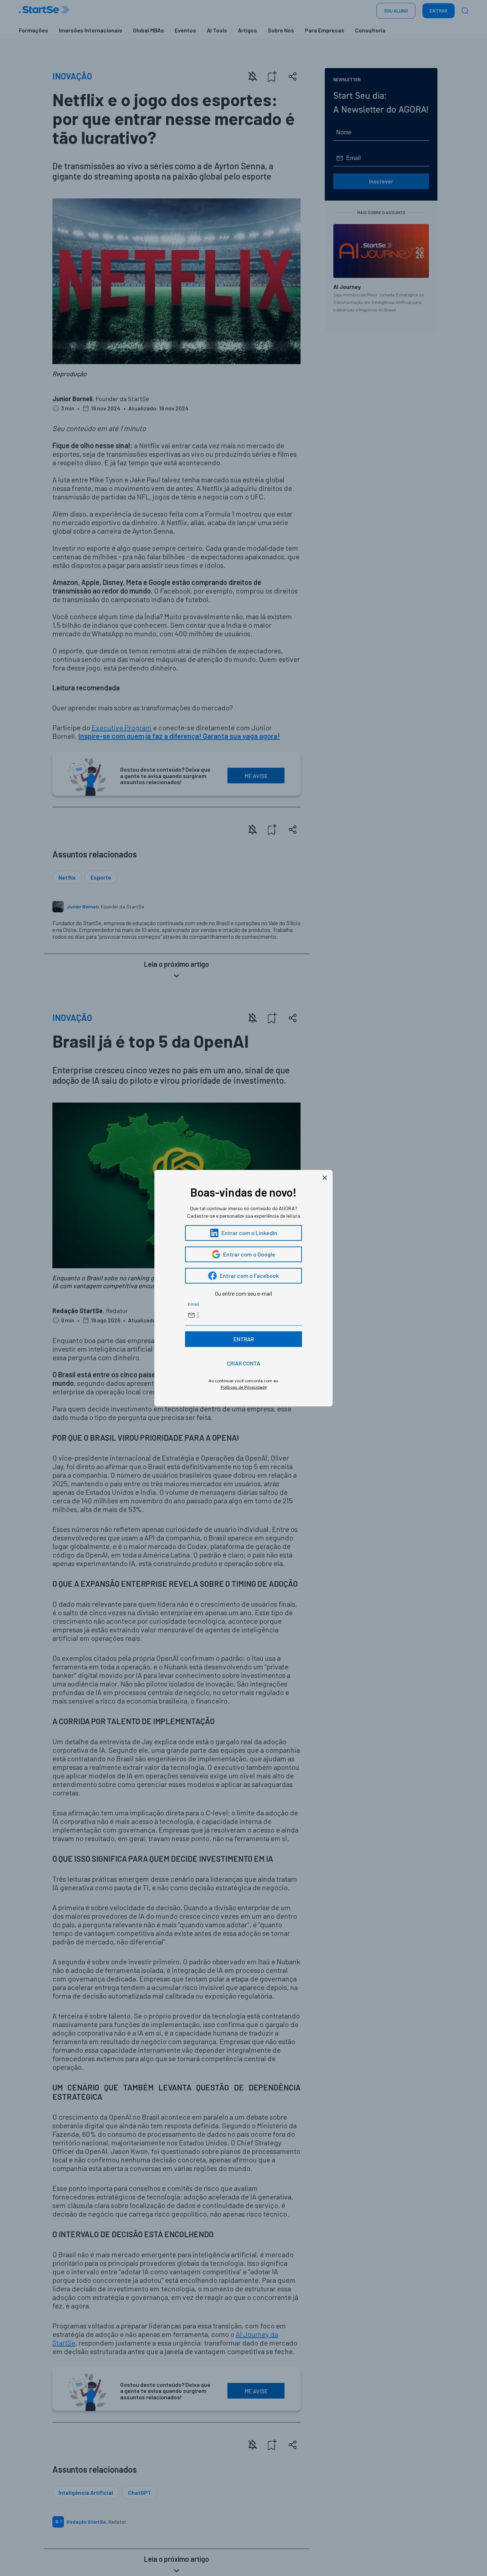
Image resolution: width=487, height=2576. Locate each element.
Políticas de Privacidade (244, 1387)
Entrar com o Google (249, 1254)
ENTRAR (244, 1339)
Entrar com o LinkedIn (249, 1233)
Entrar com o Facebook (249, 1276)
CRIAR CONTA (243, 1363)
